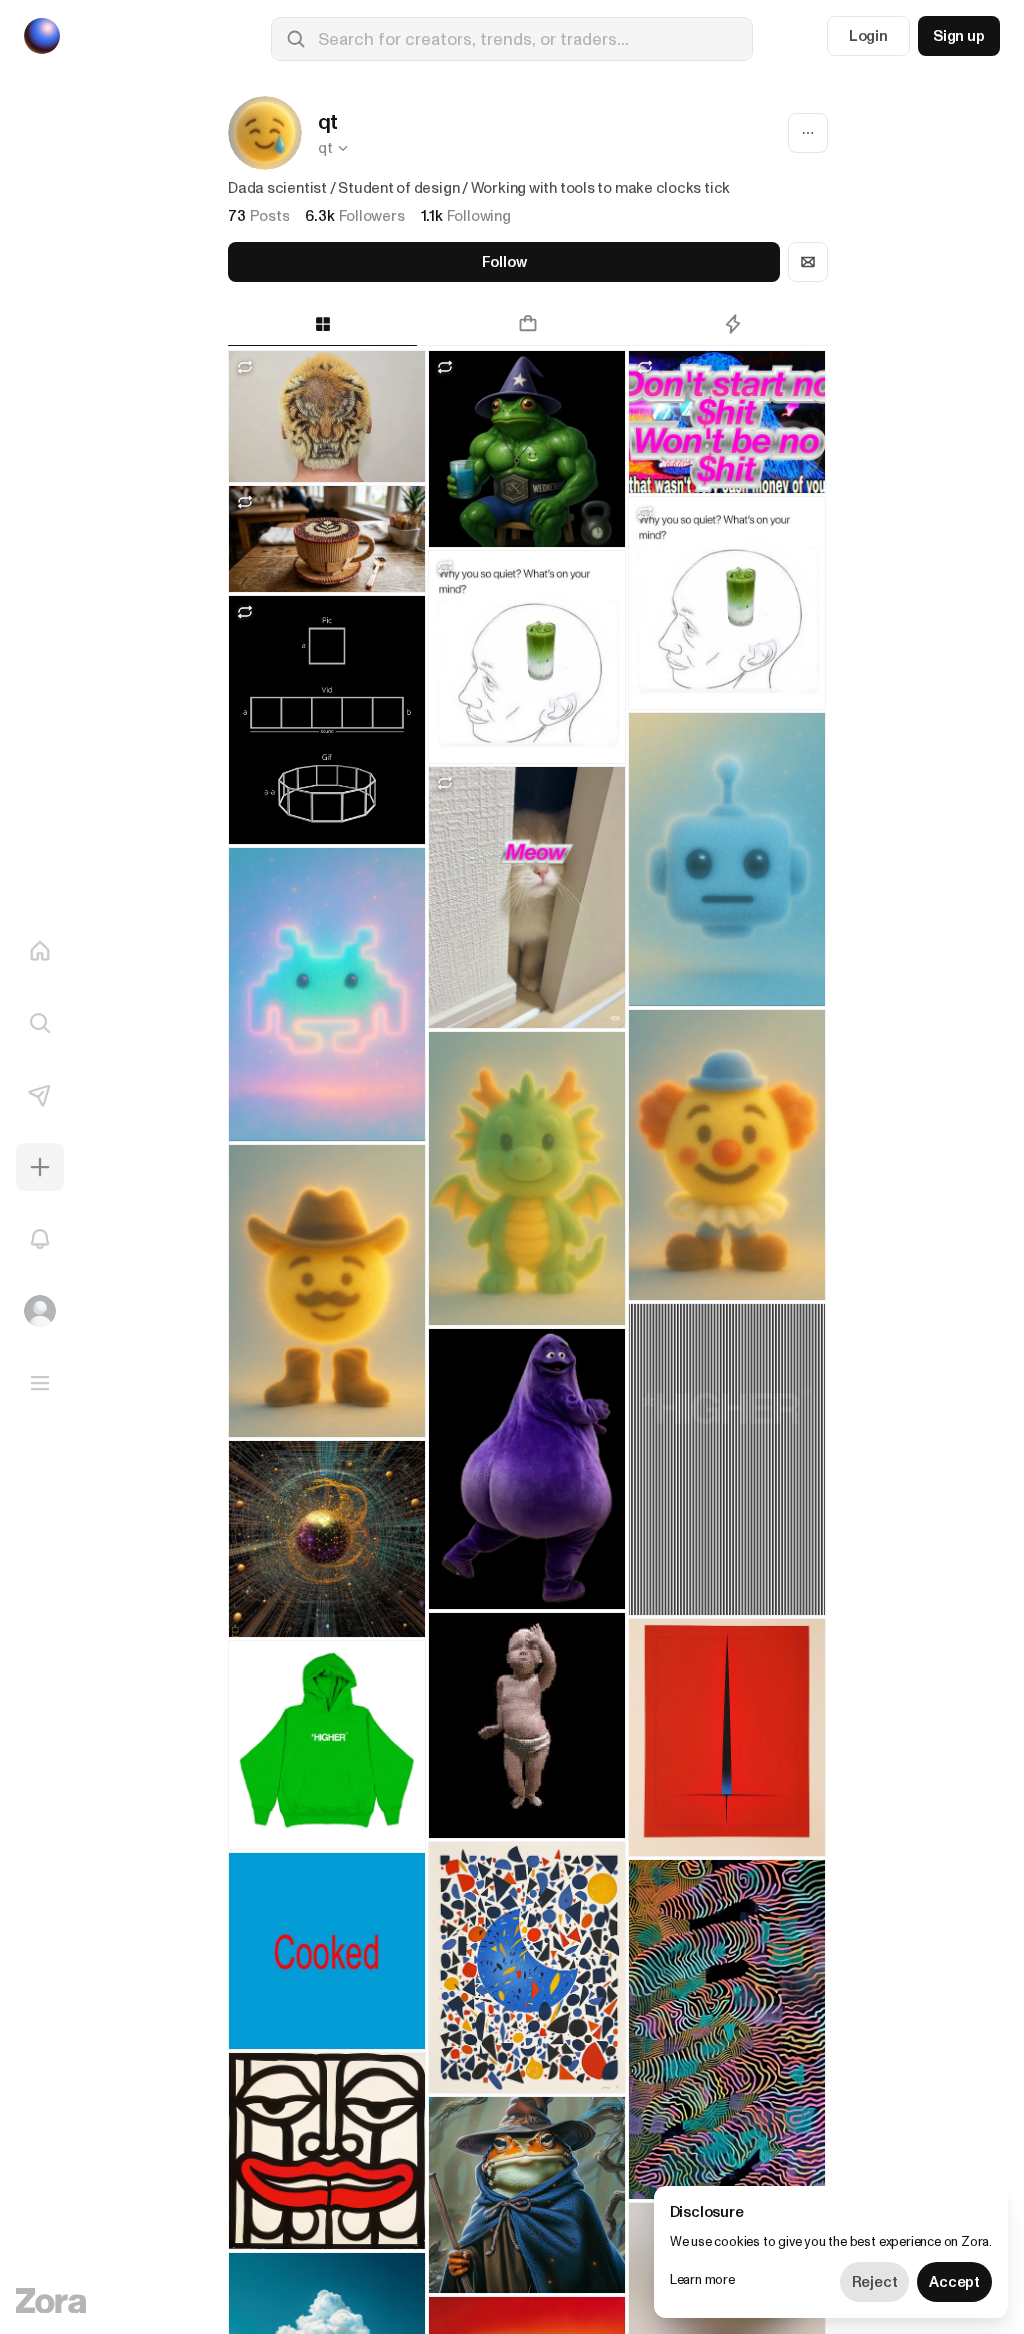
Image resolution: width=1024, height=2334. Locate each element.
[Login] (40, 1311)
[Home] (40, 951)
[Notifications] (40, 1239)
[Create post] (40, 1167)
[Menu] (40, 1383)
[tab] (322, 324)
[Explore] (40, 1023)
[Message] (808, 262)
